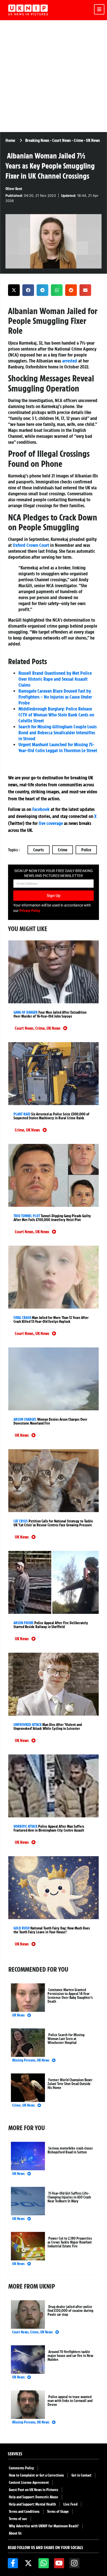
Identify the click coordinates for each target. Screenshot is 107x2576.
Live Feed (70, 2504)
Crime (63, 850)
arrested (70, 361)
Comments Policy (21, 2468)
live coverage (50, 823)
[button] (14, 290)
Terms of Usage (58, 2512)
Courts (39, 850)
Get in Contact (81, 2475)
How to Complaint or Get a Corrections (36, 2475)
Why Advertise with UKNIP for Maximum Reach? (44, 2526)
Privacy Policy (30, 911)
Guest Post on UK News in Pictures (34, 2490)
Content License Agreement (29, 2483)
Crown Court (38, 545)
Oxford (19, 545)
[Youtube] (59, 2563)
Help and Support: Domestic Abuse (34, 2497)
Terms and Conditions (24, 2512)
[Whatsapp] (44, 2563)
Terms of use (18, 2519)
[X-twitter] (28, 2563)
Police (86, 850)
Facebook (41, 809)
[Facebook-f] (13, 2563)
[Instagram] (74, 2563)
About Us (15, 2533)
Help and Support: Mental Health (32, 2504)
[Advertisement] (53, 76)
